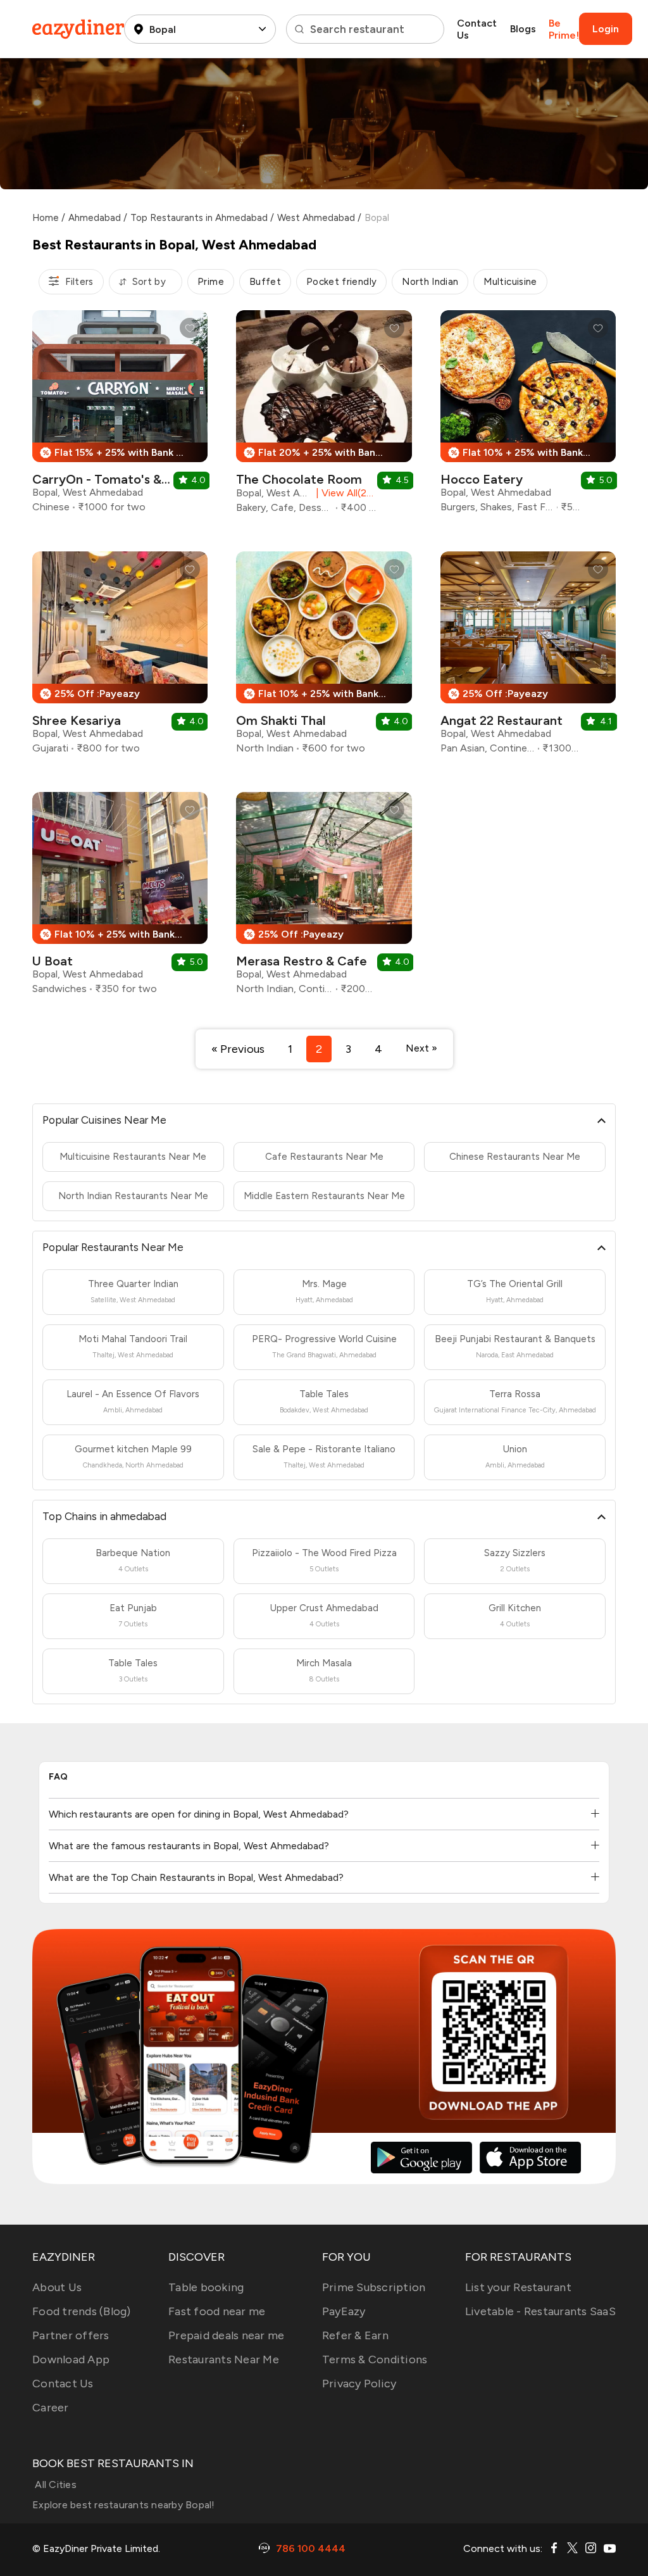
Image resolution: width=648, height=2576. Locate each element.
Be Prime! (564, 29)
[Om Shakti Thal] (324, 657)
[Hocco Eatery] (528, 416)
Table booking (206, 2287)
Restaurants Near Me (224, 2359)
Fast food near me (217, 2311)
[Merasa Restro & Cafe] (324, 898)
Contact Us (477, 29)
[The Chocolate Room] (324, 417)
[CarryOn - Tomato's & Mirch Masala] (120, 416)
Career (51, 2408)
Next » (421, 1048)
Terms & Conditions (375, 2359)
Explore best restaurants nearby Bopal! (124, 2505)
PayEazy (344, 2311)
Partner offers (71, 2335)
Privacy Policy (359, 2384)
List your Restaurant (518, 2287)
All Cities (54, 2485)
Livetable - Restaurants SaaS (540, 2311)
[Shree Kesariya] (120, 657)
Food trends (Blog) (82, 2311)
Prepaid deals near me (226, 2335)
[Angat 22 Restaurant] (528, 657)
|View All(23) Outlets (344, 493)
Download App (71, 2359)
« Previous (238, 1049)
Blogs (523, 29)
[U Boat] (120, 898)
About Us (57, 2287)
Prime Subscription (374, 2287)
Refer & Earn (355, 2335)
